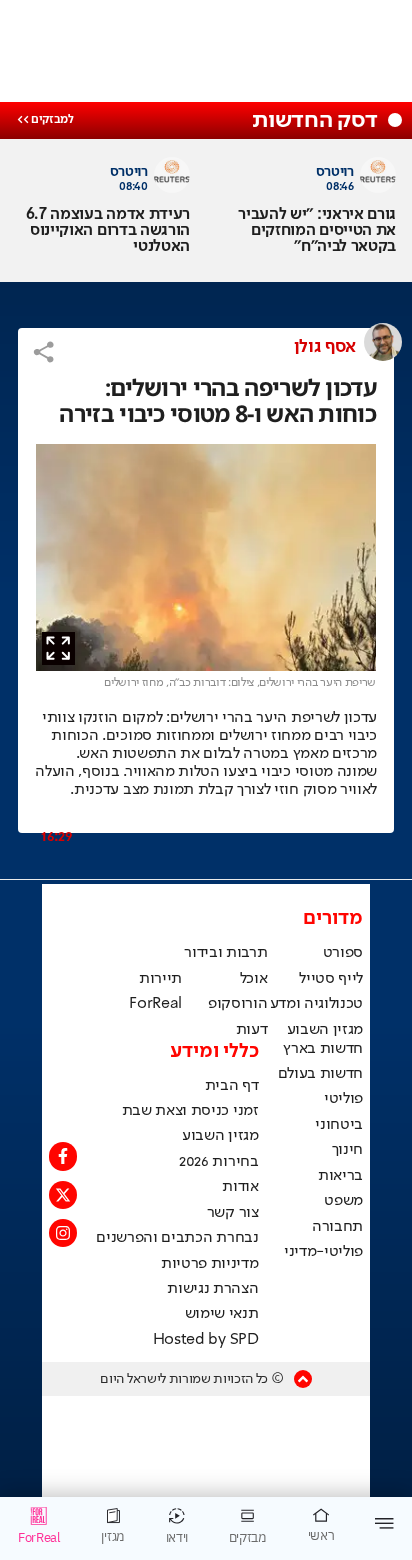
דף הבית (232, 1086)
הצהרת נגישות (212, 1289)
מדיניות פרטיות (210, 1264)
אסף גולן (325, 347)
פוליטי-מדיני (323, 1252)
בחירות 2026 (219, 1162)
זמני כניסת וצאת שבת (190, 1111)
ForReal (155, 1004)
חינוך (347, 1150)
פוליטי (343, 1099)
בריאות (340, 1176)
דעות (252, 1030)
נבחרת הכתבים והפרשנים (177, 1238)
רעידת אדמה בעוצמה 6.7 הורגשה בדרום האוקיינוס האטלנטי (108, 231)
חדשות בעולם (320, 1074)
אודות (240, 1187)
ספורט (343, 953)
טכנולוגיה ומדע (317, 1004)
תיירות (160, 979)
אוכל (254, 979)
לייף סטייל (331, 979)
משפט (343, 1201)
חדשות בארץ (323, 1049)
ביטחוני (339, 1125)
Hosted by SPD (206, 1340)
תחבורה (337, 1227)
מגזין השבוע (325, 1030)
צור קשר (233, 1213)
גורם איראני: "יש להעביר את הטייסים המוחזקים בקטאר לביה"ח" (317, 231)
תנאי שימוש (222, 1314)
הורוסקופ (237, 1004)
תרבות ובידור (225, 953)
